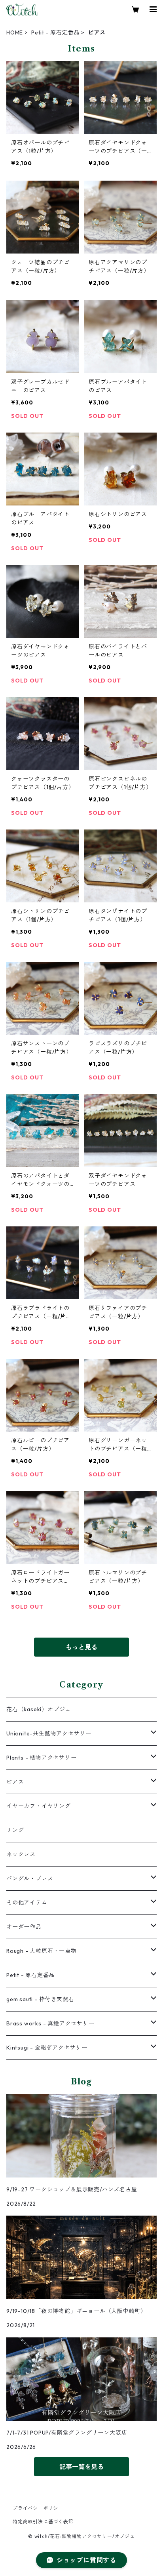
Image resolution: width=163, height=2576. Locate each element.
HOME (15, 32)
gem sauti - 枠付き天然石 (40, 1999)
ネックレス (21, 1854)
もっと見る (81, 1647)
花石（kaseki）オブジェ (39, 1709)
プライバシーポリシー (38, 2508)
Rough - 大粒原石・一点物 (42, 1951)
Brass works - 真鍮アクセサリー (50, 2023)
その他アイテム (27, 1903)
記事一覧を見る (81, 2467)
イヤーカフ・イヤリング (39, 1806)
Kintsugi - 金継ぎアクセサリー (47, 2048)
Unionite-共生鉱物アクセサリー (49, 1733)
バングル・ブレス (30, 1878)
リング (15, 1830)
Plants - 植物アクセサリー (42, 1758)
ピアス (15, 1782)
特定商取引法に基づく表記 (43, 2522)
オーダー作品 (24, 1927)
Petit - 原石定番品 (55, 32)
